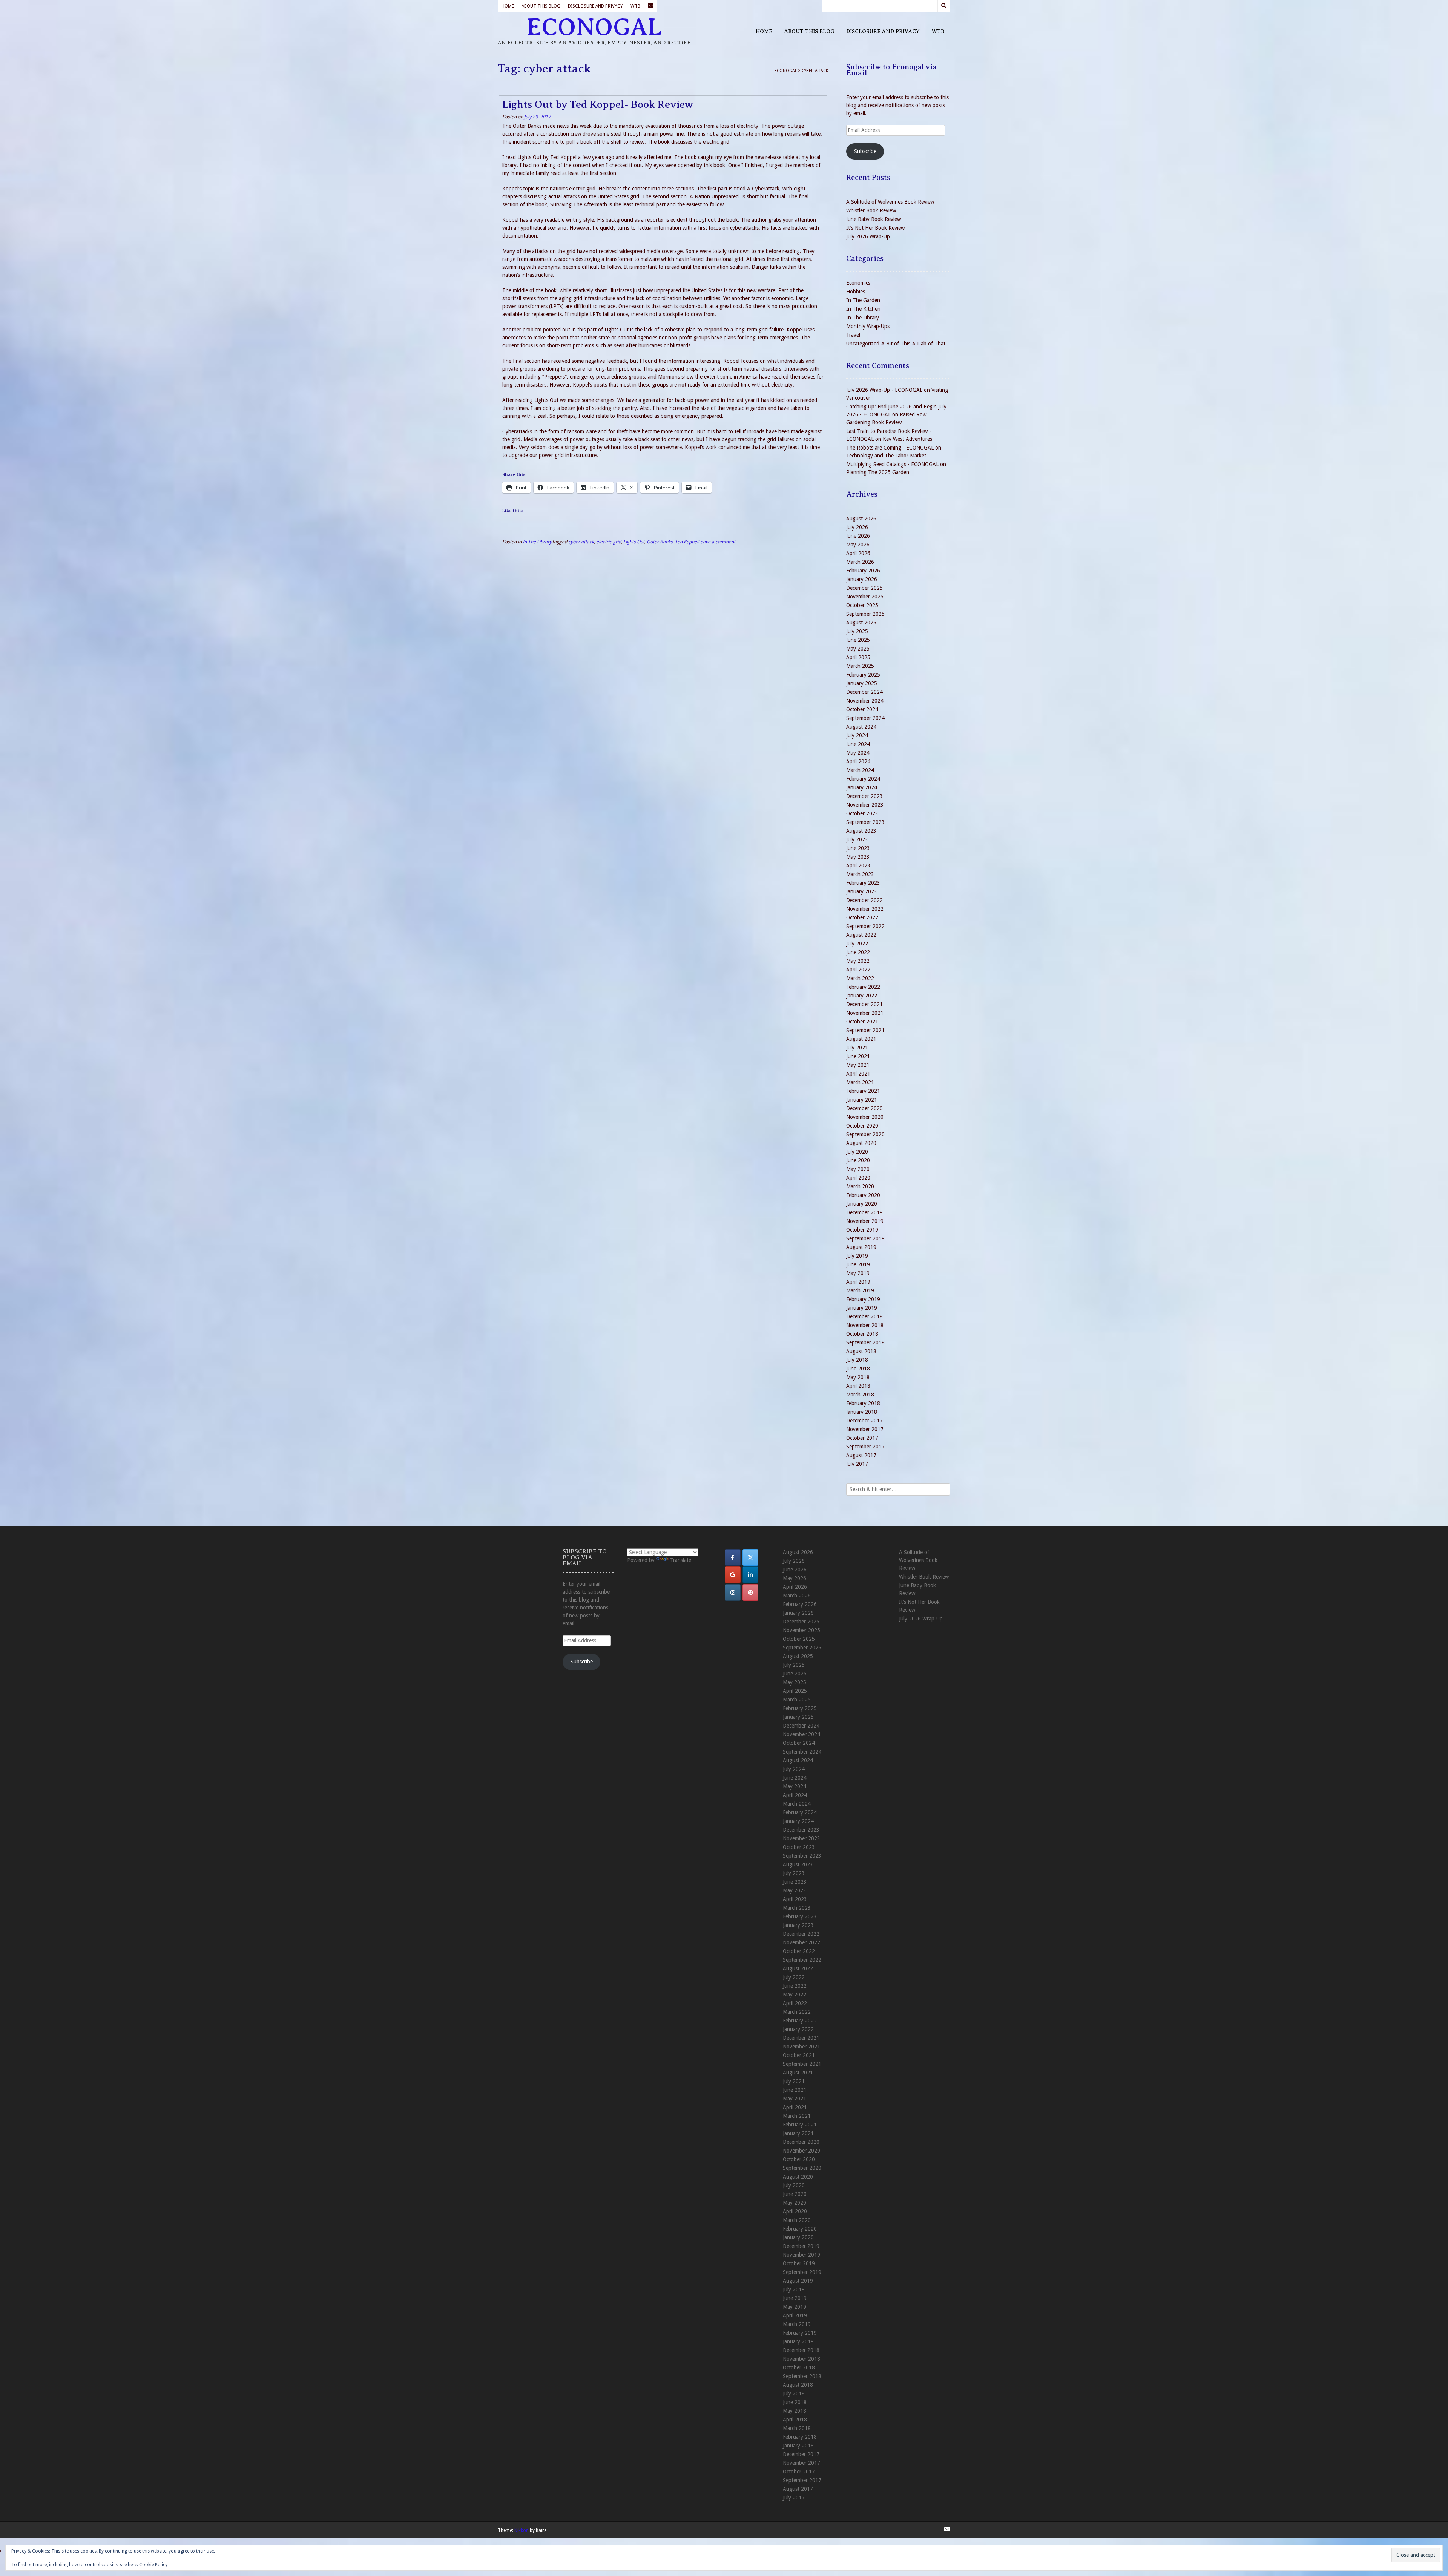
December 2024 (864, 692)
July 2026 (857, 527)
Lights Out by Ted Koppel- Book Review (598, 104)
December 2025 (864, 588)
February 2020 (863, 1195)
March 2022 (860, 978)
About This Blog (541, 6)
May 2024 (858, 753)
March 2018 (860, 1395)
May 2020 (858, 1169)
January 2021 (862, 1100)
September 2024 (865, 718)
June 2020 (858, 1160)
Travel (853, 335)
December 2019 (864, 1212)
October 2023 (862, 813)
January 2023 (862, 891)
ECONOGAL (594, 27)
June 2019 (858, 1264)
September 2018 (865, 1342)
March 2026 (860, 562)
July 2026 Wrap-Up (868, 236)
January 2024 (862, 787)
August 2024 (861, 727)
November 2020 (865, 1117)
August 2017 (861, 1455)
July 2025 (857, 631)
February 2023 (863, 883)
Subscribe (865, 151)
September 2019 (865, 1238)
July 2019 (857, 1256)
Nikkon (522, 2530)
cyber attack (581, 542)
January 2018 (862, 1412)
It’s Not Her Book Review (875, 228)
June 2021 (858, 1056)
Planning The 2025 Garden (878, 472)
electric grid (609, 542)
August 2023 (861, 831)
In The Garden (863, 300)
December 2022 (864, 900)
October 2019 (862, 1230)
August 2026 (861, 519)
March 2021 (860, 1082)
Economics (858, 283)
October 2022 (862, 917)
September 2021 (865, 1030)
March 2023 (860, 874)
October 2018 (862, 1334)
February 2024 (863, 779)
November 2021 (865, 1013)
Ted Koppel (686, 542)
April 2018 (858, 1386)
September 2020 (865, 1134)
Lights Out (634, 542)
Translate (681, 1560)
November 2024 (865, 701)
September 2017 (865, 1447)
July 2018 (857, 1360)
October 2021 (862, 1022)
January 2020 (862, 1204)
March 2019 (860, 1290)
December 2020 (864, 1108)
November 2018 (865, 1325)
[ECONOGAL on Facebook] (733, 1557)
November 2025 (865, 597)
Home (508, 6)
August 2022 (861, 935)
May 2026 (858, 545)
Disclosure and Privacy (595, 6)
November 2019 (865, 1221)
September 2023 (865, 822)
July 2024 (857, 735)
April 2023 (858, 865)
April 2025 (858, 657)
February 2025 (863, 675)
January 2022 (862, 996)
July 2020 (857, 1152)
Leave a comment (717, 542)
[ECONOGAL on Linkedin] (750, 1575)
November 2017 (865, 1429)
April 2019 (858, 1282)
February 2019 (863, 1299)
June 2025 (858, 640)
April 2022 (858, 970)
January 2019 (862, 1308)
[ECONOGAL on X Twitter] (750, 1557)
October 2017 (862, 1438)
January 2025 (862, 683)
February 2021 (863, 1091)
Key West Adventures (907, 439)
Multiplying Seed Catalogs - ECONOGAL (892, 464)
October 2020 (862, 1126)
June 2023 (858, 848)
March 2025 (860, 666)
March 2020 (860, 1186)
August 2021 (861, 1039)
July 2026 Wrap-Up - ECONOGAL (884, 390)
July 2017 (857, 1464)
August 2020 (861, 1143)
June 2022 (858, 952)
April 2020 (858, 1178)
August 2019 (861, 1247)
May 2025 (858, 649)
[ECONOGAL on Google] (733, 1575)
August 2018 (861, 1351)
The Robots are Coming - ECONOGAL (890, 448)
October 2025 (862, 605)
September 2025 (865, 614)
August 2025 (861, 623)
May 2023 (858, 857)
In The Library (537, 542)
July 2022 (857, 944)
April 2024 (858, 761)
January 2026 (862, 579)
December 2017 (864, 1421)
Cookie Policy (153, 2565)
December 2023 (864, 796)
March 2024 (860, 770)
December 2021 (864, 1004)
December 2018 (864, 1316)
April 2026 (858, 553)
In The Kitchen (863, 309)
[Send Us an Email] (650, 6)
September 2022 (865, 926)
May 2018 (858, 1377)
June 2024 (858, 744)
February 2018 (863, 1403)
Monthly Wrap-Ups (868, 326)
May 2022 (858, 961)
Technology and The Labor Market (886, 456)
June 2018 (858, 1369)
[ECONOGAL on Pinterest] (750, 1593)
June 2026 (858, 536)
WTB (635, 6)
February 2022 (863, 987)
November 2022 (865, 909)
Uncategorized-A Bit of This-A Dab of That (896, 344)
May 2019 (858, 1273)
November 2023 (865, 805)
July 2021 (857, 1048)
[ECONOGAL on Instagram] (733, 1593)
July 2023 (857, 839)
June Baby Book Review (874, 219)
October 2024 (862, 709)
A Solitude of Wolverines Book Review (890, 202)
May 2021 (858, 1065)
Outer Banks (660, 542)
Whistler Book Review (871, 210)
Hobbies (856, 292)
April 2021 (858, 1074)
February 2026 (863, 571)
